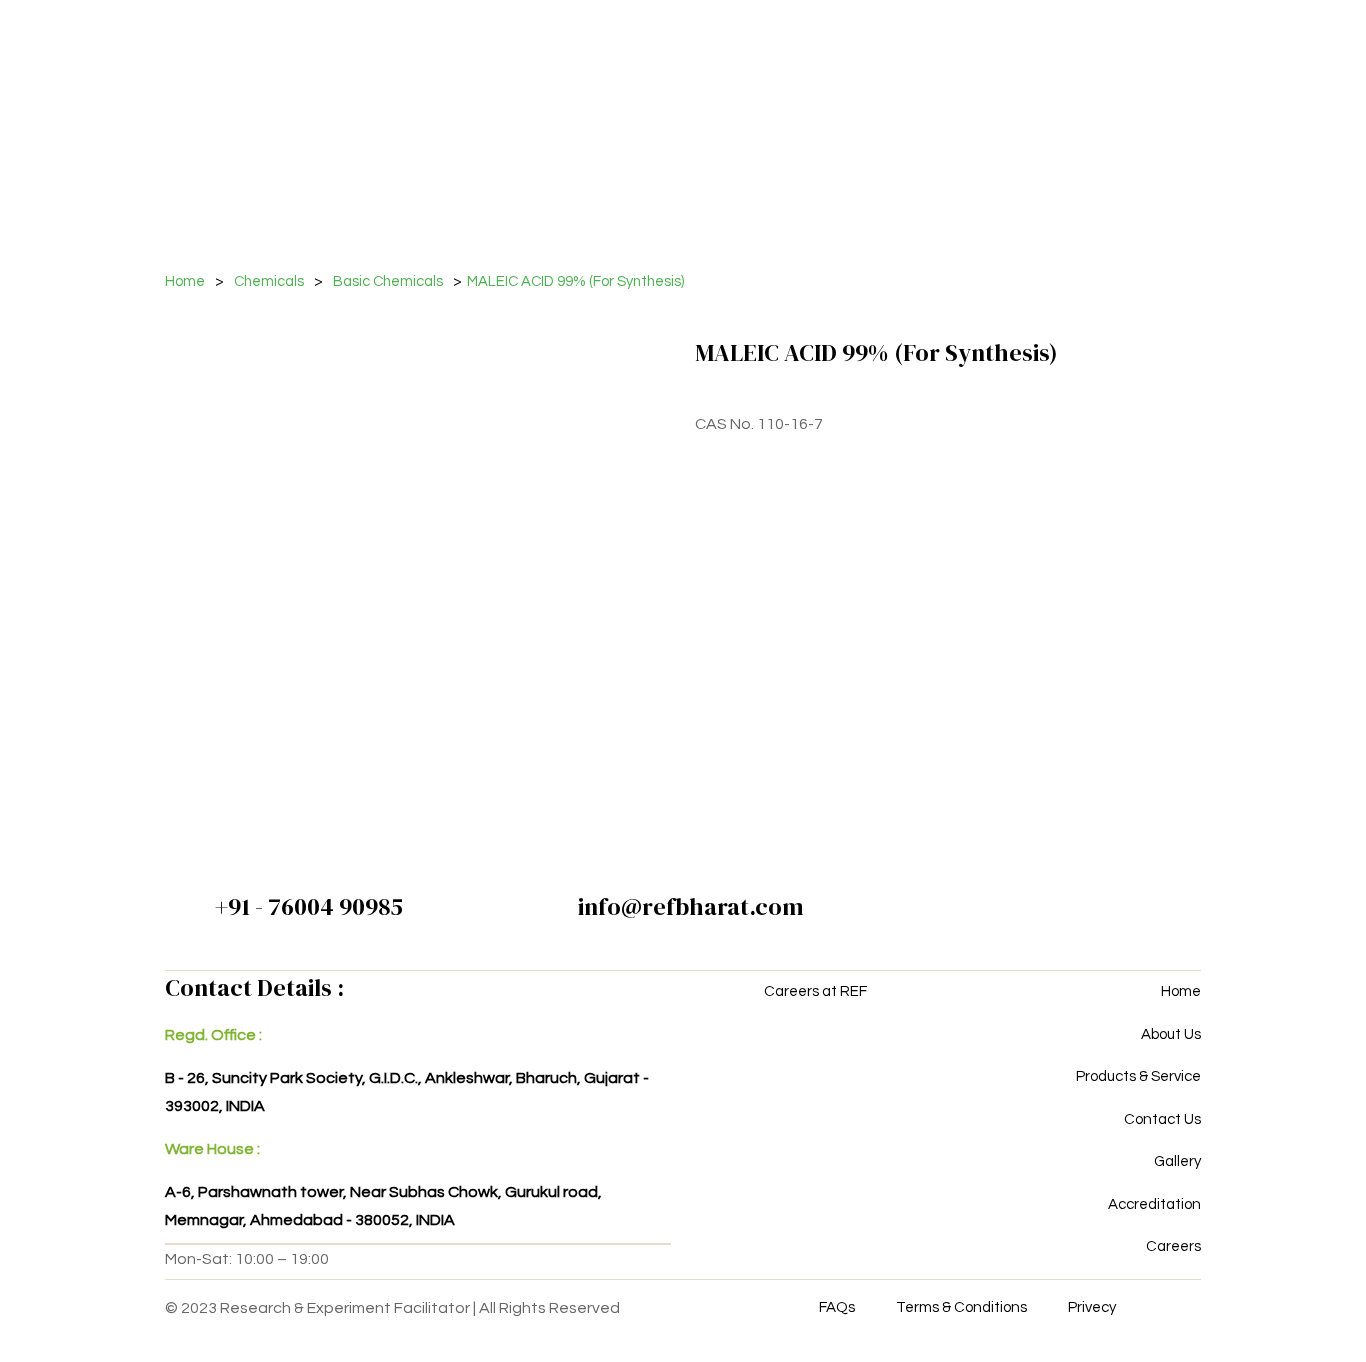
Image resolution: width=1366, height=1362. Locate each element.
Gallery (1177, 1161)
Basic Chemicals (388, 281)
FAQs (837, 1307)
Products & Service (1138, 1076)
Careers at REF (815, 991)
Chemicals (269, 281)
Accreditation (1154, 1204)
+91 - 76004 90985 (309, 906)
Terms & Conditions (961, 1307)
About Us (1171, 1034)
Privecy (1092, 1307)
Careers (1173, 1246)
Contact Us (1162, 1119)
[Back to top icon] (1270, 1321)
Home (185, 281)
